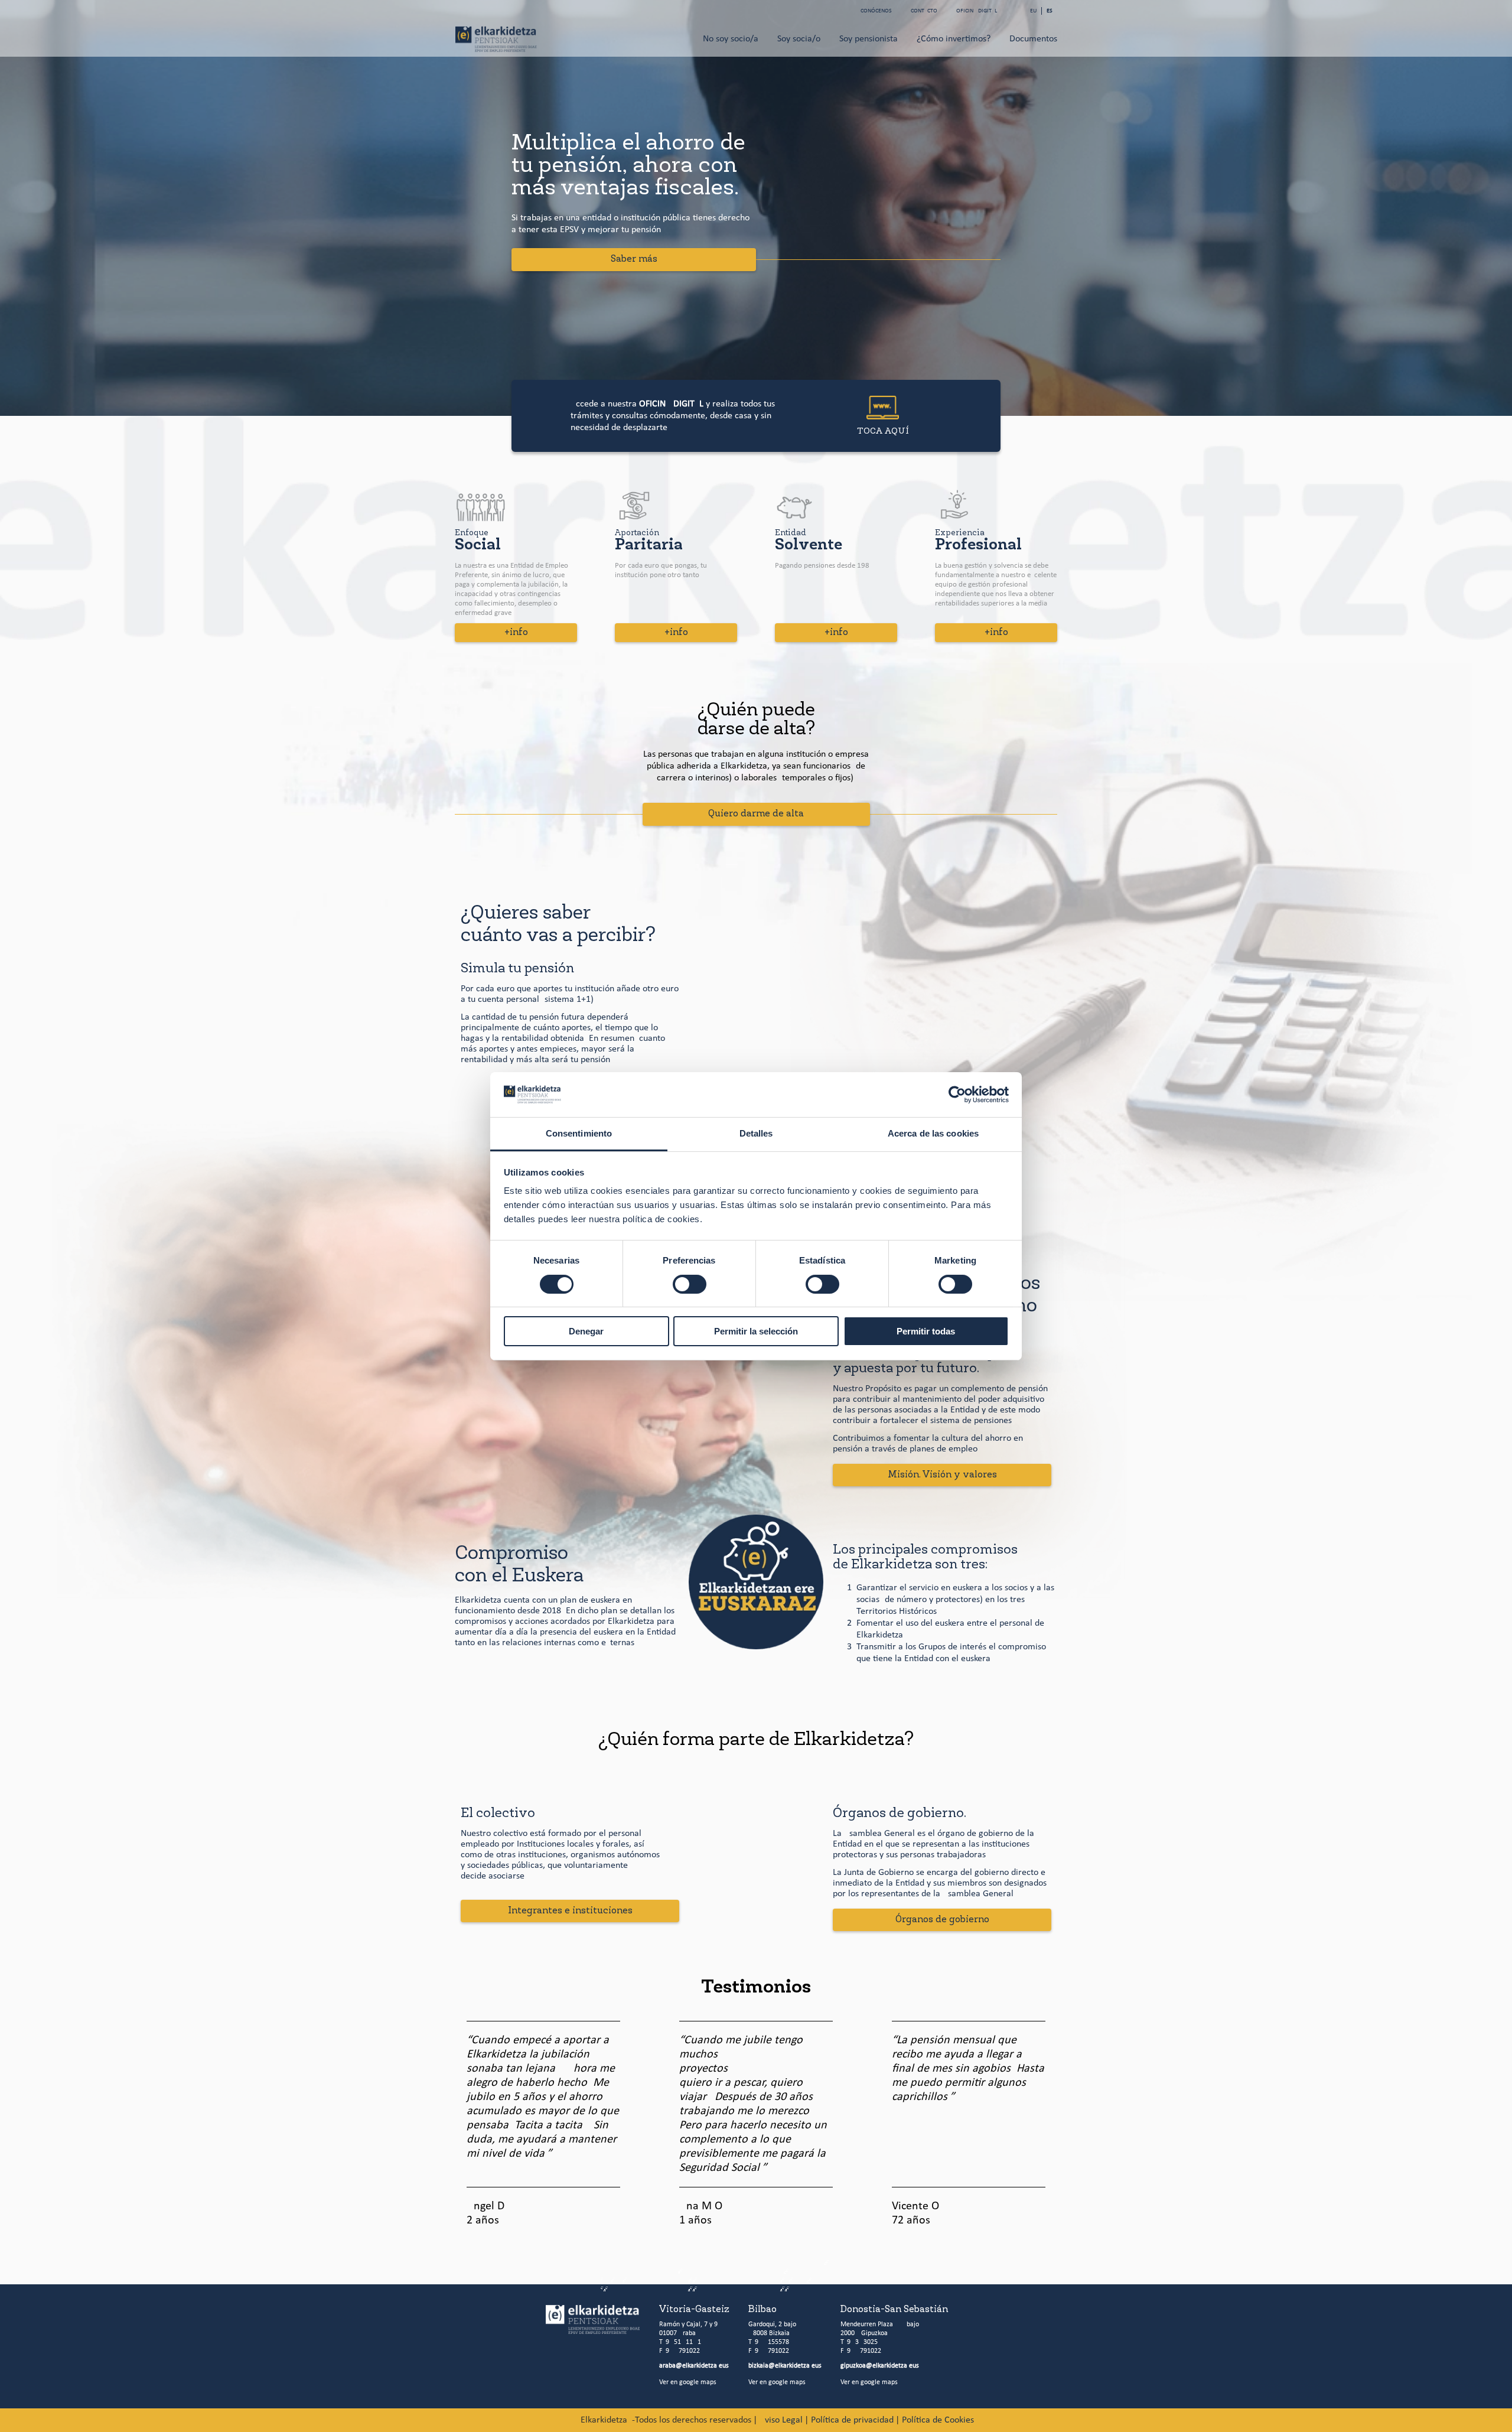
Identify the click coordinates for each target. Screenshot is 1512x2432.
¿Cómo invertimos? (954, 39)
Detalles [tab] (756, 1133)
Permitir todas (926, 1331)
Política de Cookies (937, 2420)
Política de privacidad (851, 2420)
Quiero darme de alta (756, 814)
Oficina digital (977, 11)
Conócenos (876, 11)
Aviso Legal (780, 2420)
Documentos (1033, 39)
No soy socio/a (731, 39)
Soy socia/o (799, 39)
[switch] (690, 1284)
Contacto (924, 11)
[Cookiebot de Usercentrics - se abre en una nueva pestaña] (957, 1095)
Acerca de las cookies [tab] (933, 1133)
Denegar (586, 1331)
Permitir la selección (756, 1331)
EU (1033, 11)
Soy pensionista (869, 39)
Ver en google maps (688, 2382)
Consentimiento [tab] (579, 1133)
